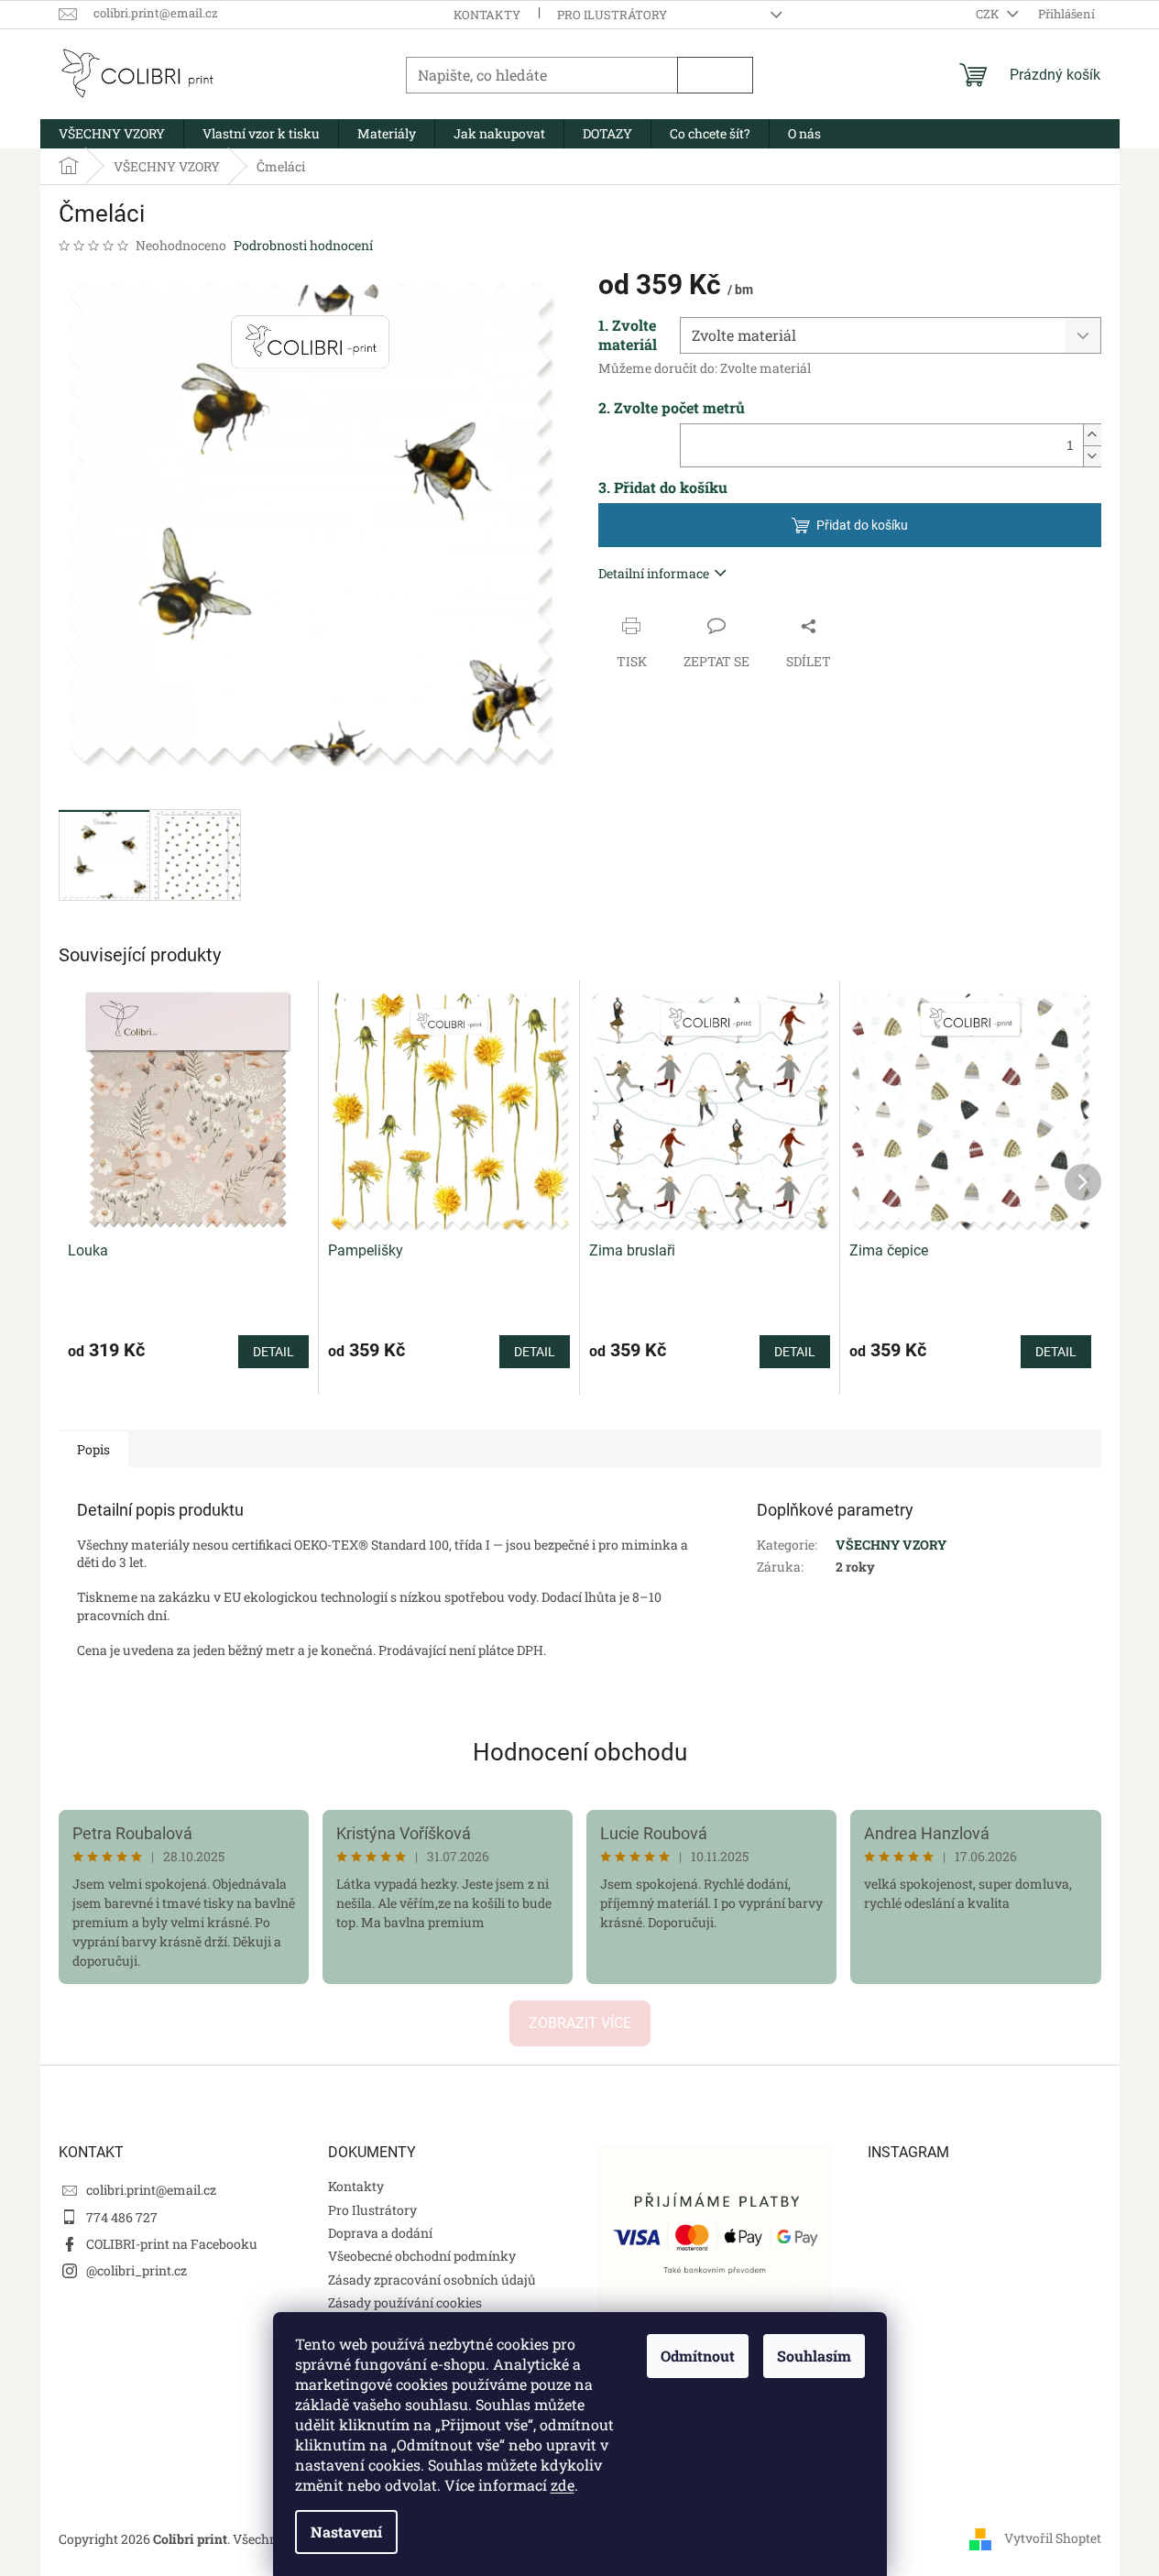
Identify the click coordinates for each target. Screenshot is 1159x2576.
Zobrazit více (580, 2023)
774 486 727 (122, 2217)
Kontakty (487, 15)
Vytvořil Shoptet (1053, 2537)
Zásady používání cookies (405, 2302)
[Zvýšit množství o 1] (1092, 435)
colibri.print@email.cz (151, 2190)
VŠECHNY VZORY (891, 1545)
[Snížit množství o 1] (1092, 456)
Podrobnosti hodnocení (303, 245)
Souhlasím (814, 2356)
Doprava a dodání (380, 2233)
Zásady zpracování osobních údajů (432, 2280)
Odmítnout (698, 2356)
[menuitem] (112, 134)
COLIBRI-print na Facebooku (172, 2244)
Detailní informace (654, 573)
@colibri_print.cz (137, 2270)
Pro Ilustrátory (612, 15)
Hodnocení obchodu (580, 1752)
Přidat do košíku (862, 525)
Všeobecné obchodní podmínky (422, 2256)
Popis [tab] (93, 1449)
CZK (989, 14)
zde (563, 2485)
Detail (273, 1352)
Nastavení (346, 2532)
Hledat (715, 75)
